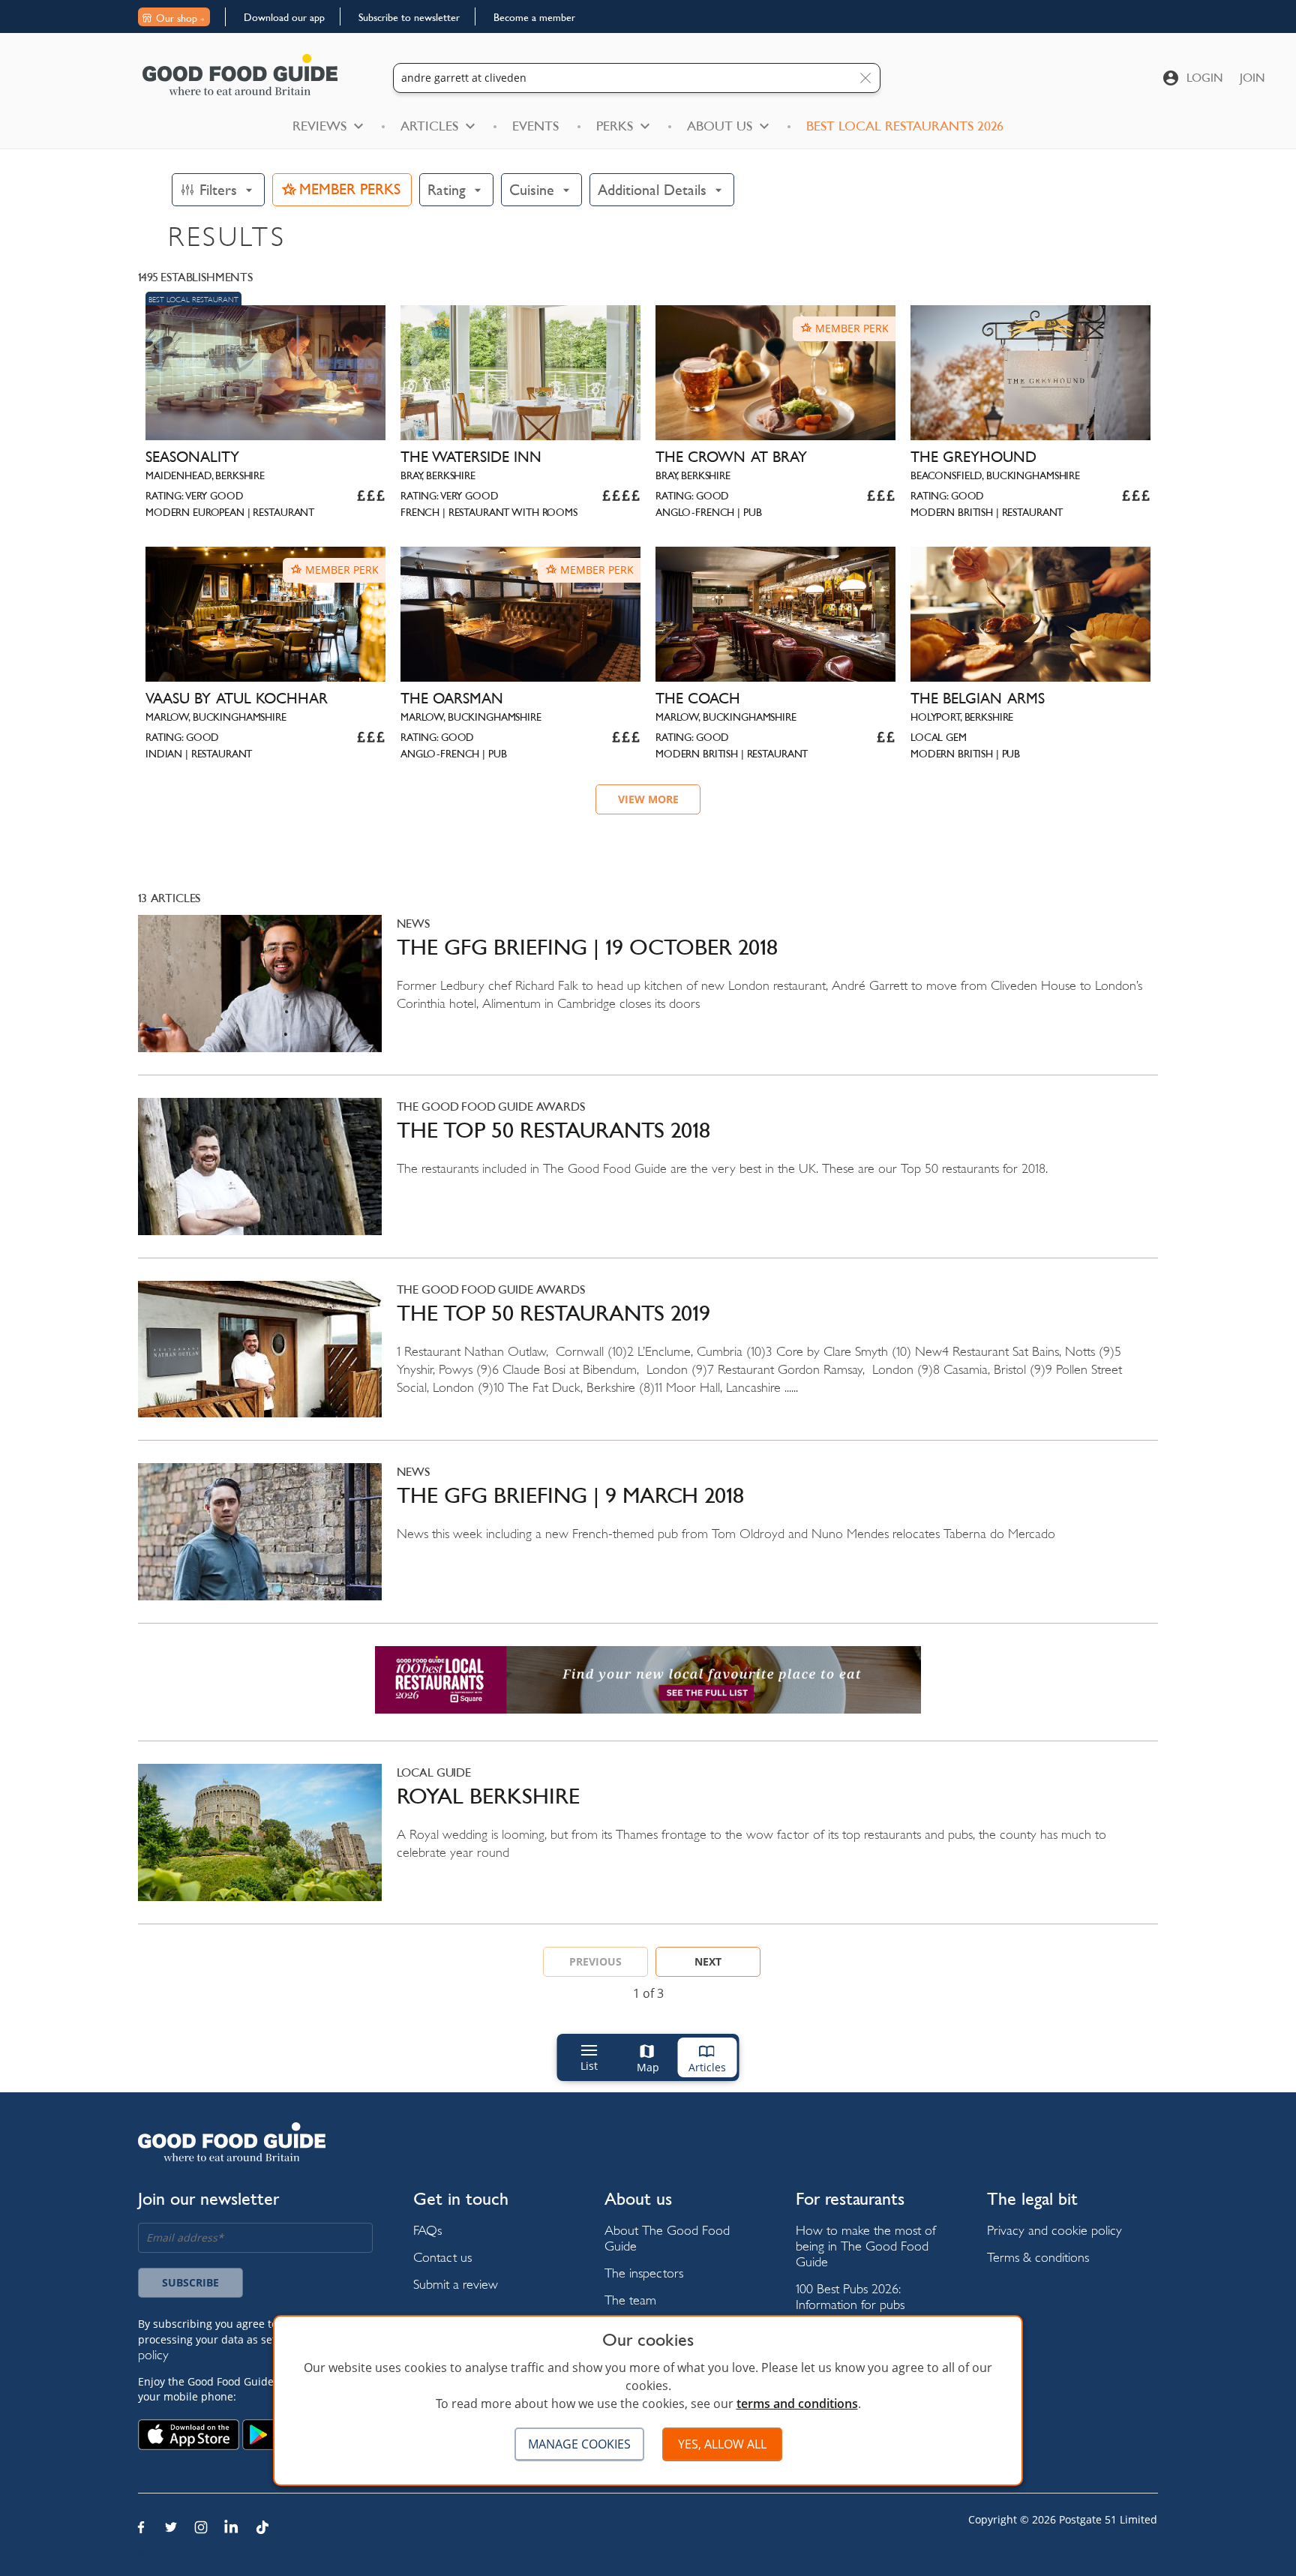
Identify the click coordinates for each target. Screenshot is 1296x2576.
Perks (615, 126)
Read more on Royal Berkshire (648, 1844)
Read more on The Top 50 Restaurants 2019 (648, 1361)
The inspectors (644, 2273)
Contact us (442, 2257)
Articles (429, 126)
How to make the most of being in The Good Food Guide (866, 2246)
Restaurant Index (182, 2553)
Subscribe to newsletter (409, 17)
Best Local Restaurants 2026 (905, 126)
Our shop (177, 18)
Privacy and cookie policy (1054, 2230)
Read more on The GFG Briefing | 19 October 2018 (648, 995)
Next (708, 1961)
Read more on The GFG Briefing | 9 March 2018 (648, 1543)
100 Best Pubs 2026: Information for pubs (850, 2296)
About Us (720, 126)
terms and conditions (797, 2404)
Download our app (284, 17)
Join (1252, 78)
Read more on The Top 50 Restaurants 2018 (648, 1178)
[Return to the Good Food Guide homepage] (240, 75)
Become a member (534, 17)
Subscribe (190, 2282)
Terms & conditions (1038, 2257)
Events (535, 126)
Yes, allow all (722, 2444)
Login (1205, 78)
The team (630, 2300)
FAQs (427, 2230)
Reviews (319, 126)
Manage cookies (579, 2444)
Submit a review (456, 2284)
